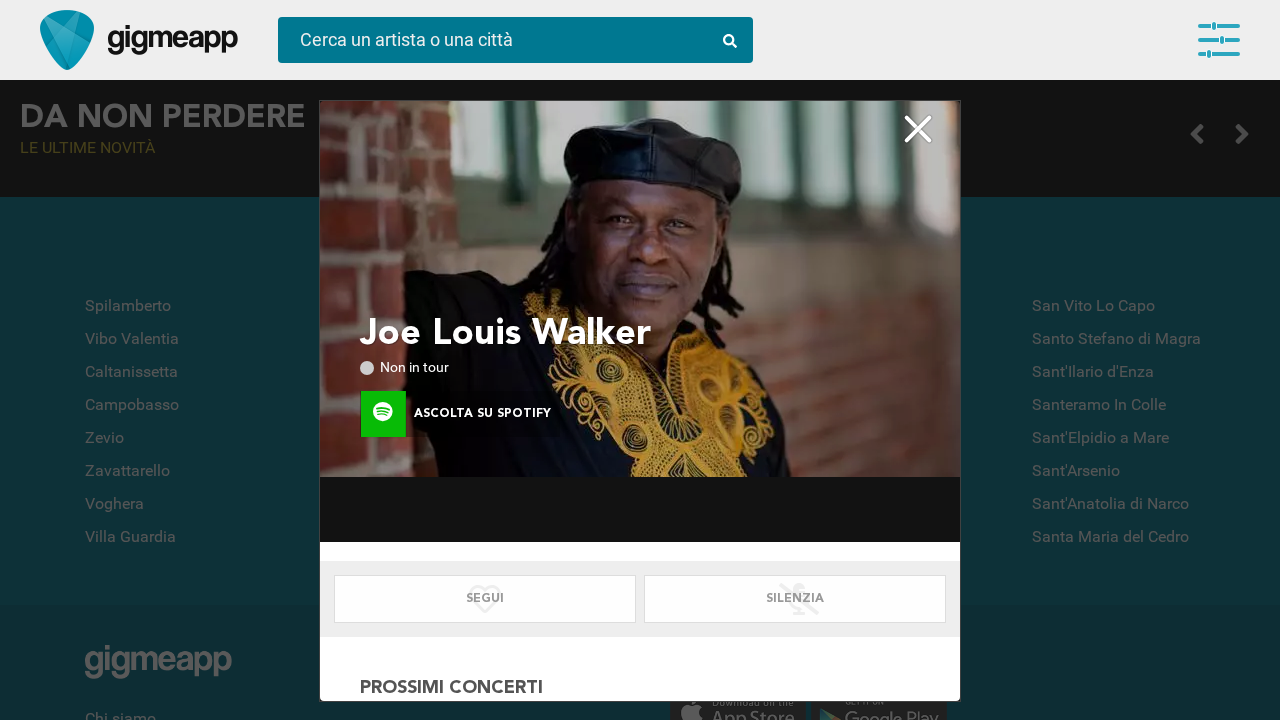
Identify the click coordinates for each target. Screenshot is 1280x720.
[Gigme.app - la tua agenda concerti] (67, 40)
